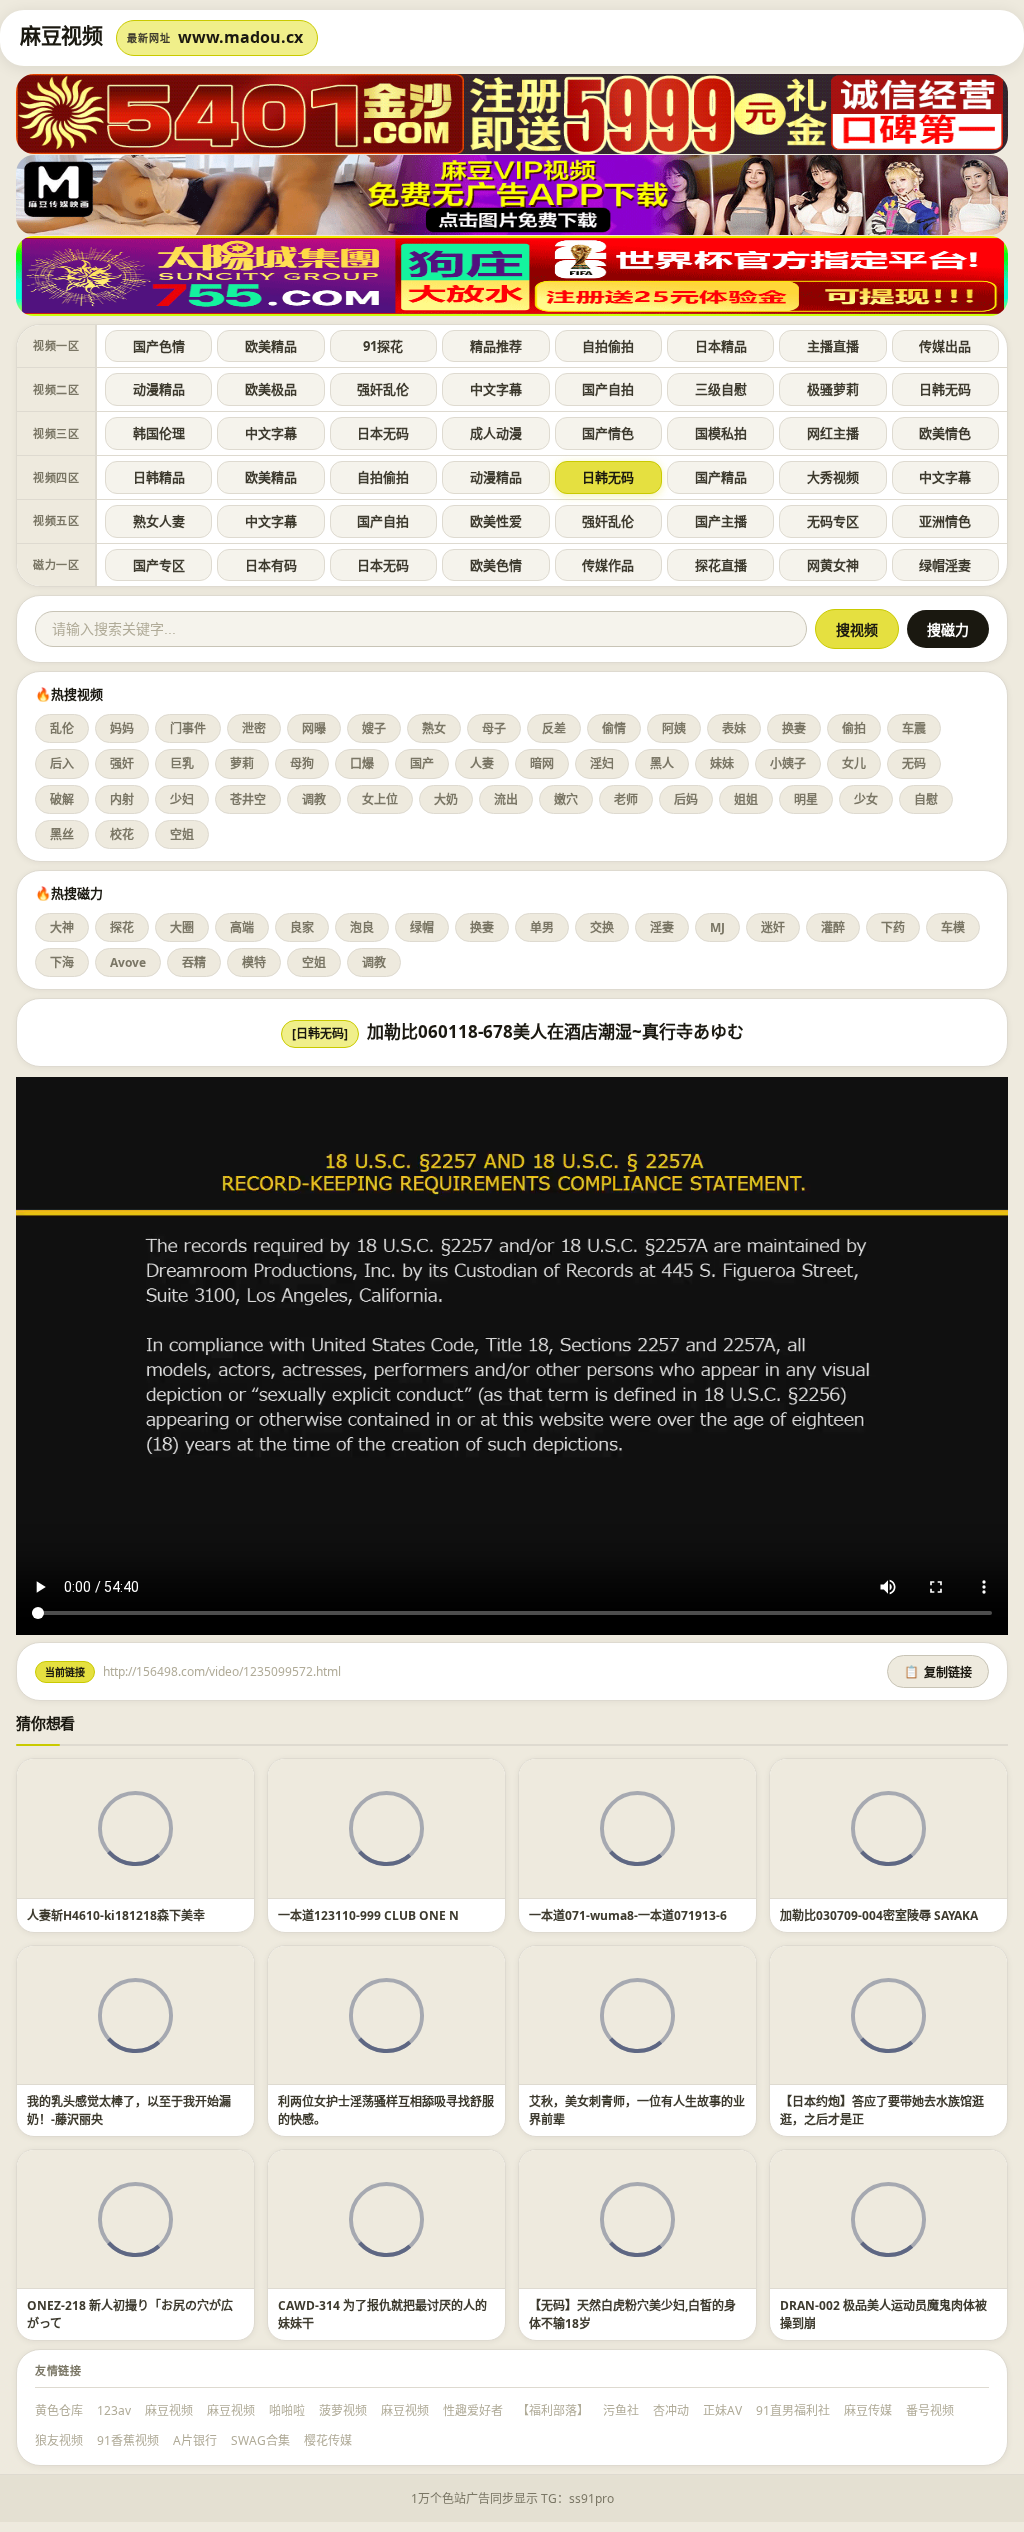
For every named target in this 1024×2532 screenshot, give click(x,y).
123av (114, 2410)
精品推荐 (496, 346)
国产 (422, 763)
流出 (506, 799)
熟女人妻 (159, 521)
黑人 (662, 763)
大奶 (446, 799)
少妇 (182, 799)
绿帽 (422, 927)
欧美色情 (496, 565)
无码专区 (833, 521)
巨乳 (182, 763)
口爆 (362, 763)
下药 (893, 927)
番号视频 (930, 2410)
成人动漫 (496, 433)
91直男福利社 (793, 2410)
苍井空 (248, 799)
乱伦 (62, 728)
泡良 (362, 927)
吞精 (194, 962)
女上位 (380, 799)
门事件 (188, 728)
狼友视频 (59, 2440)
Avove (128, 962)
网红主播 (833, 433)
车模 (953, 927)
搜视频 (857, 630)
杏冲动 (671, 2410)
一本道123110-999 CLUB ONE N (368, 1915)
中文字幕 (496, 389)
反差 (554, 728)
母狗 (302, 763)
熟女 (434, 728)
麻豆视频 (169, 2410)
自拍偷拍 (608, 346)
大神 (62, 927)
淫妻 (662, 927)
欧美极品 (271, 389)
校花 (122, 834)
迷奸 (773, 927)
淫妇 (602, 763)
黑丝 (62, 834)
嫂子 (374, 728)
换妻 (794, 728)
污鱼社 (621, 2410)
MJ (717, 927)
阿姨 (674, 728)
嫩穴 (566, 799)
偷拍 (854, 728)
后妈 (686, 799)
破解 (62, 799)
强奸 (122, 763)
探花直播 (721, 565)
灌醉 (833, 927)
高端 (242, 927)
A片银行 (195, 2440)
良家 (302, 927)
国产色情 (159, 346)
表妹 (734, 728)
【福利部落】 (553, 2410)
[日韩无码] (320, 1033)
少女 (866, 799)
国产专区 (159, 565)
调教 (314, 799)
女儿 (854, 763)
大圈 (182, 927)
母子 (494, 728)
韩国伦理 (159, 433)
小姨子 (788, 763)
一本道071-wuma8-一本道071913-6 (628, 1915)
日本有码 (271, 565)
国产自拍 (608, 389)
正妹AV (722, 2410)
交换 (602, 927)
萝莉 (242, 763)
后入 (62, 763)
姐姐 (746, 799)
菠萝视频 (343, 2410)
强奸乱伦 (383, 389)
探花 (122, 927)
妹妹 (722, 763)
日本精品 (721, 346)
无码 (914, 763)
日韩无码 (945, 389)
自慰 (926, 799)
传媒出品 (945, 346)
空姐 (182, 834)
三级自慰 (721, 389)
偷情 (614, 728)
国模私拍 (721, 433)
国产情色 (608, 433)
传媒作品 (608, 565)
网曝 (314, 728)
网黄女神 (833, 565)
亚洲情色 (945, 521)
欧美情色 (945, 433)
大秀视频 (833, 477)
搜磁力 (948, 630)
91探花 (383, 346)
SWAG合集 (260, 2440)
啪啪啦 (287, 2410)
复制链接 (938, 1673)
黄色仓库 (59, 2410)
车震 (914, 728)
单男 (542, 927)
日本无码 (383, 433)
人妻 (482, 763)
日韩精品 (159, 477)
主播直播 (833, 346)
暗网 (542, 763)
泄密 (254, 728)
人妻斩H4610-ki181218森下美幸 (116, 1915)
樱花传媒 (328, 2440)
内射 (122, 799)
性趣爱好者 (473, 2410)
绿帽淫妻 (945, 565)
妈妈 (122, 728)
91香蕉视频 (128, 2440)
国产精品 (721, 477)
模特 (254, 962)
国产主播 (721, 521)
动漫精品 (159, 389)
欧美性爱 (496, 521)
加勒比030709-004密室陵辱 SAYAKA (879, 1915)
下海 (62, 962)
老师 (626, 799)
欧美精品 (271, 346)
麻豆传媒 (868, 2410)
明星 (806, 799)
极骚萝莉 (833, 389)
